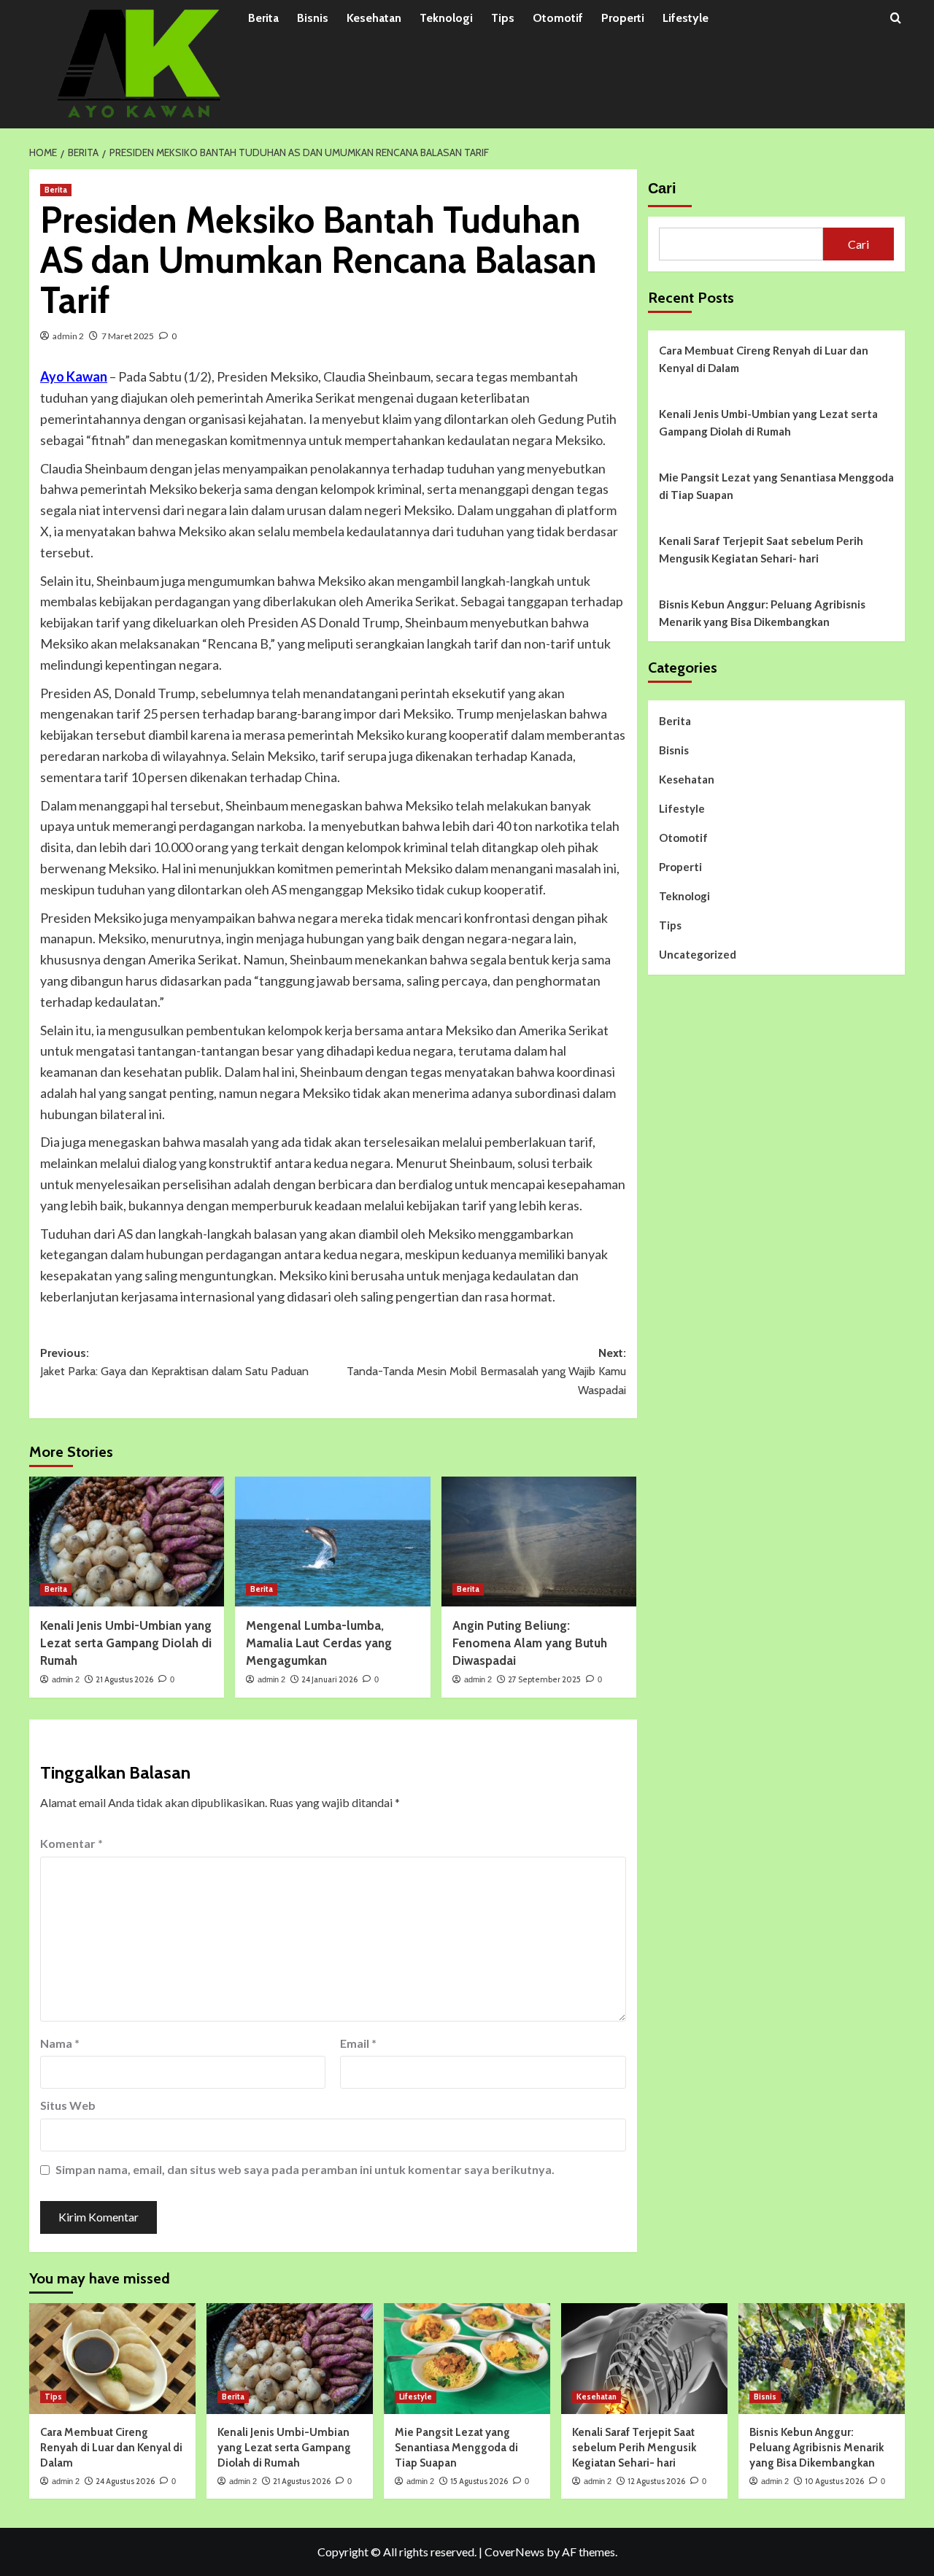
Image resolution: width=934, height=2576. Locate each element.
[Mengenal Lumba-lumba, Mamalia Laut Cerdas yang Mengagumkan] (332, 1542)
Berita (263, 18)
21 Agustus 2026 (124, 1679)
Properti (623, 18)
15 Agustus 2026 (479, 2481)
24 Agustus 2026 (125, 2481)
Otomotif (558, 18)
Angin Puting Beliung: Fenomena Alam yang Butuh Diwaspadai (530, 1643)
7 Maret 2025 (128, 336)
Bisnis (313, 18)
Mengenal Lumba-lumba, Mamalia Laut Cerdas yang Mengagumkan (319, 1643)
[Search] (896, 19)
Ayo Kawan (74, 376)
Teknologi (446, 18)
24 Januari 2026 (329, 1679)
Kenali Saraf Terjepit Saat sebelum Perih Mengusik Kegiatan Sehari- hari (761, 549)
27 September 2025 (544, 1679)
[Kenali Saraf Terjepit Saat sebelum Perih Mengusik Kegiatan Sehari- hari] (644, 2359)
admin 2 (68, 336)
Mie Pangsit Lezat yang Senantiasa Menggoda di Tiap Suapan (776, 486)
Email (358, 2043)
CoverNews (514, 2552)
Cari (662, 188)
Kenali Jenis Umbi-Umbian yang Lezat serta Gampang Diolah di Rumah (126, 1643)
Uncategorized (698, 954)
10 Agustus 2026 (834, 2481)
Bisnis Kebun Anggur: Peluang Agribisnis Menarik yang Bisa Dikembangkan (762, 613)
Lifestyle (686, 18)
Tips (503, 18)
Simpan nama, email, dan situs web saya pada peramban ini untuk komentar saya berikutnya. (305, 2169)
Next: (486, 1372)
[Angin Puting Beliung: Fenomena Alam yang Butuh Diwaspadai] (539, 1542)
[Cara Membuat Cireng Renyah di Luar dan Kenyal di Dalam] (112, 2359)
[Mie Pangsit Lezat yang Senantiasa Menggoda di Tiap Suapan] (467, 2359)
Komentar (72, 1843)
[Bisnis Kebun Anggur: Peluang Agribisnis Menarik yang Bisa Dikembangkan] (822, 2359)
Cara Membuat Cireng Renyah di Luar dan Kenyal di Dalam (764, 359)
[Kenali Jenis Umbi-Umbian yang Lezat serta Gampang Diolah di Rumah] (127, 1542)
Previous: (174, 1362)
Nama (60, 2043)
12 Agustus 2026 (656, 2481)
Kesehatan (374, 18)
